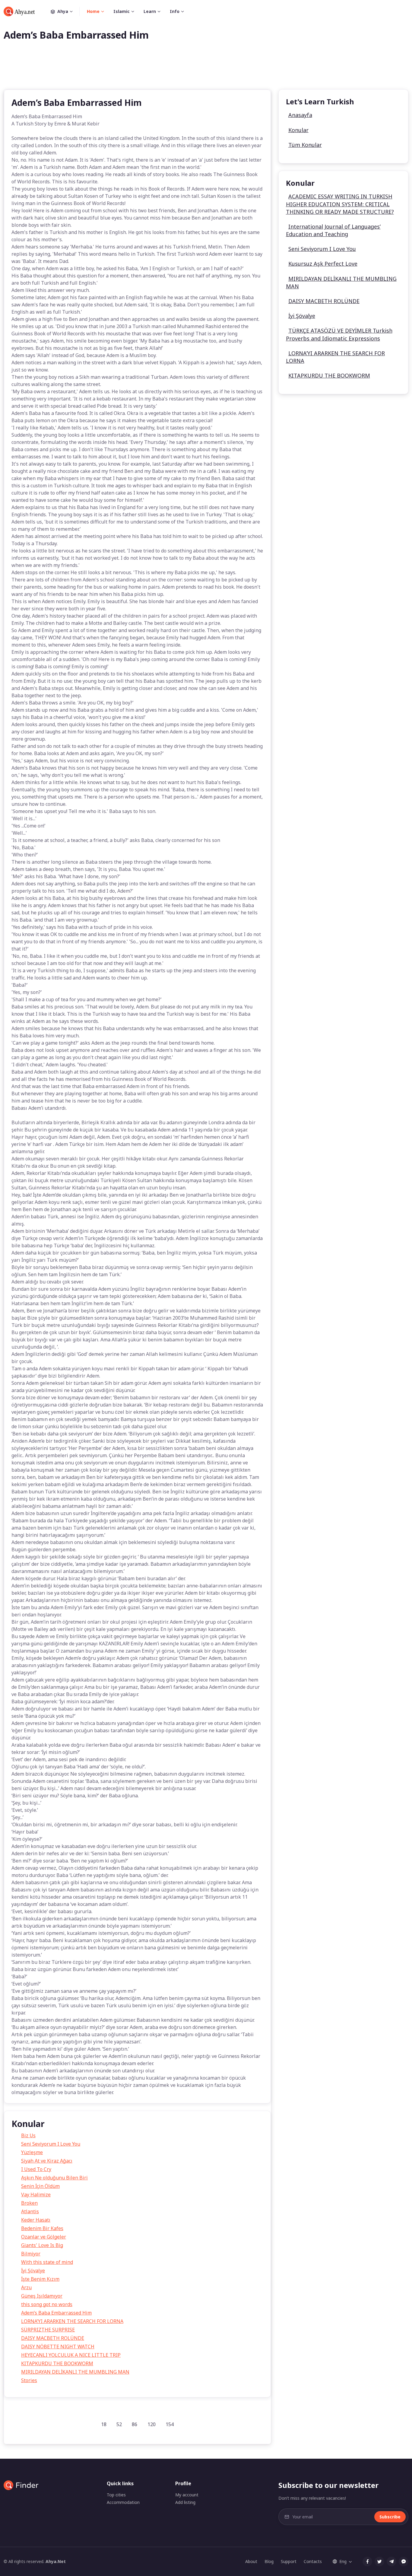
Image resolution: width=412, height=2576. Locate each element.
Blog (269, 2561)
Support (289, 2561)
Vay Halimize (36, 2195)
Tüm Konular (305, 145)
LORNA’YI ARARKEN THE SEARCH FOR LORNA (72, 2321)
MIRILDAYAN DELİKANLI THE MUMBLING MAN (75, 2372)
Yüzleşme (32, 2152)
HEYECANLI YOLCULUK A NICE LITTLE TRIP (71, 2355)
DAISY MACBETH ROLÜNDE (53, 2338)
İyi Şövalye (33, 2271)
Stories (29, 2380)
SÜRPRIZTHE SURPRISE (48, 2330)
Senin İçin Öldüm (40, 2186)
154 (170, 2424)
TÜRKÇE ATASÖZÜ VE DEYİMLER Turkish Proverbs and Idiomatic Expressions (339, 334)
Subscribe (390, 2517)
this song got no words (47, 2304)
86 (135, 2424)
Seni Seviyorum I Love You (51, 2144)
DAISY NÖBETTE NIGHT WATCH (58, 2347)
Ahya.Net (56, 2561)
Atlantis (30, 2211)
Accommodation (123, 2502)
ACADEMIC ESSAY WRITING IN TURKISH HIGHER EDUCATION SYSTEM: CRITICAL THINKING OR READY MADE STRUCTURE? (340, 204)
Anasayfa (300, 115)
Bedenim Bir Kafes (42, 2228)
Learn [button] (150, 11)
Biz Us (28, 2135)
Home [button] (93, 11)
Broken (29, 2203)
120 (152, 2424)
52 (119, 2424)
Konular (298, 130)
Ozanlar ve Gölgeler (44, 2237)
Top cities (116, 2495)
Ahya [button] (63, 11)
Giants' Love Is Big (42, 2245)
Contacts (313, 2561)
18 (104, 2424)
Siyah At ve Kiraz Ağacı (47, 2161)
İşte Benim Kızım (40, 2279)
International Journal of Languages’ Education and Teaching (333, 230)
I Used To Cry (36, 2169)
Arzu (26, 2287)
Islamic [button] (122, 11)
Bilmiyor (31, 2254)
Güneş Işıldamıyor (42, 2296)
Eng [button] (343, 2561)
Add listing (185, 2502)
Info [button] (175, 11)
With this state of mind (47, 2262)
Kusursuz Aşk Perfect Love (323, 264)
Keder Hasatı (36, 2220)
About (251, 2561)
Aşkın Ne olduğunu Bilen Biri (54, 2178)
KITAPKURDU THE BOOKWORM (57, 2363)
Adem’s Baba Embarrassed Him (56, 2313)
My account (187, 2495)
